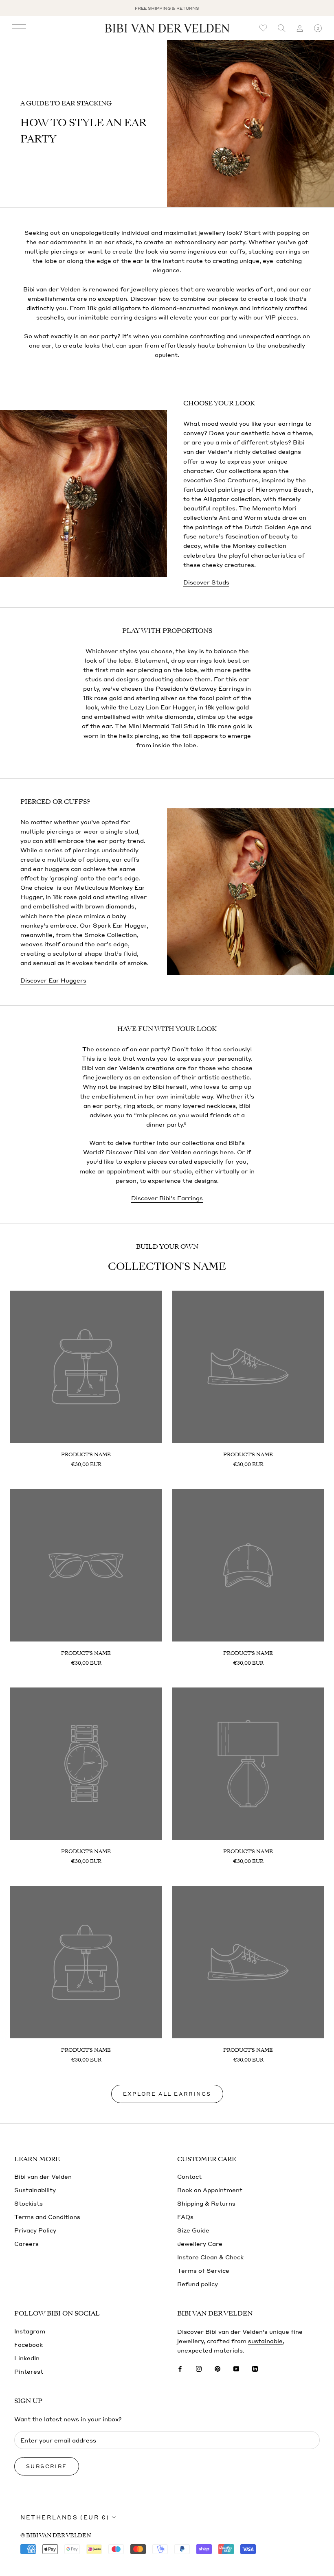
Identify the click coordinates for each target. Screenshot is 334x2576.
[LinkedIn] (255, 2368)
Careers (26, 2243)
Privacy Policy (35, 2230)
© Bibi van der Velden (56, 2536)
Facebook (29, 2344)
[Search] (281, 28)
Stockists (29, 2203)
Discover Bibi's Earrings (167, 1198)
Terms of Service (203, 2270)
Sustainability (35, 2190)
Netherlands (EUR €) (65, 2517)
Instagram (30, 2331)
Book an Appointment (210, 2190)
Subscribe (47, 2466)
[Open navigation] (19, 28)
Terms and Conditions (47, 2217)
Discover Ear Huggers (53, 980)
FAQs (185, 2217)
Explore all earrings (167, 2094)
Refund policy (198, 2284)
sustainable (265, 2341)
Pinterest (29, 2371)
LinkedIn (27, 2358)
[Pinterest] (218, 2368)
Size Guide (193, 2230)
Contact (189, 2176)
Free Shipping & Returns (167, 8)
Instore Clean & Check (210, 2257)
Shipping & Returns (206, 2203)
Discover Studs (206, 582)
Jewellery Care (200, 2243)
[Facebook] (180, 2368)
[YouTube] (236, 2368)
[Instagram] (199, 2368)
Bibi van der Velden (43, 2176)
